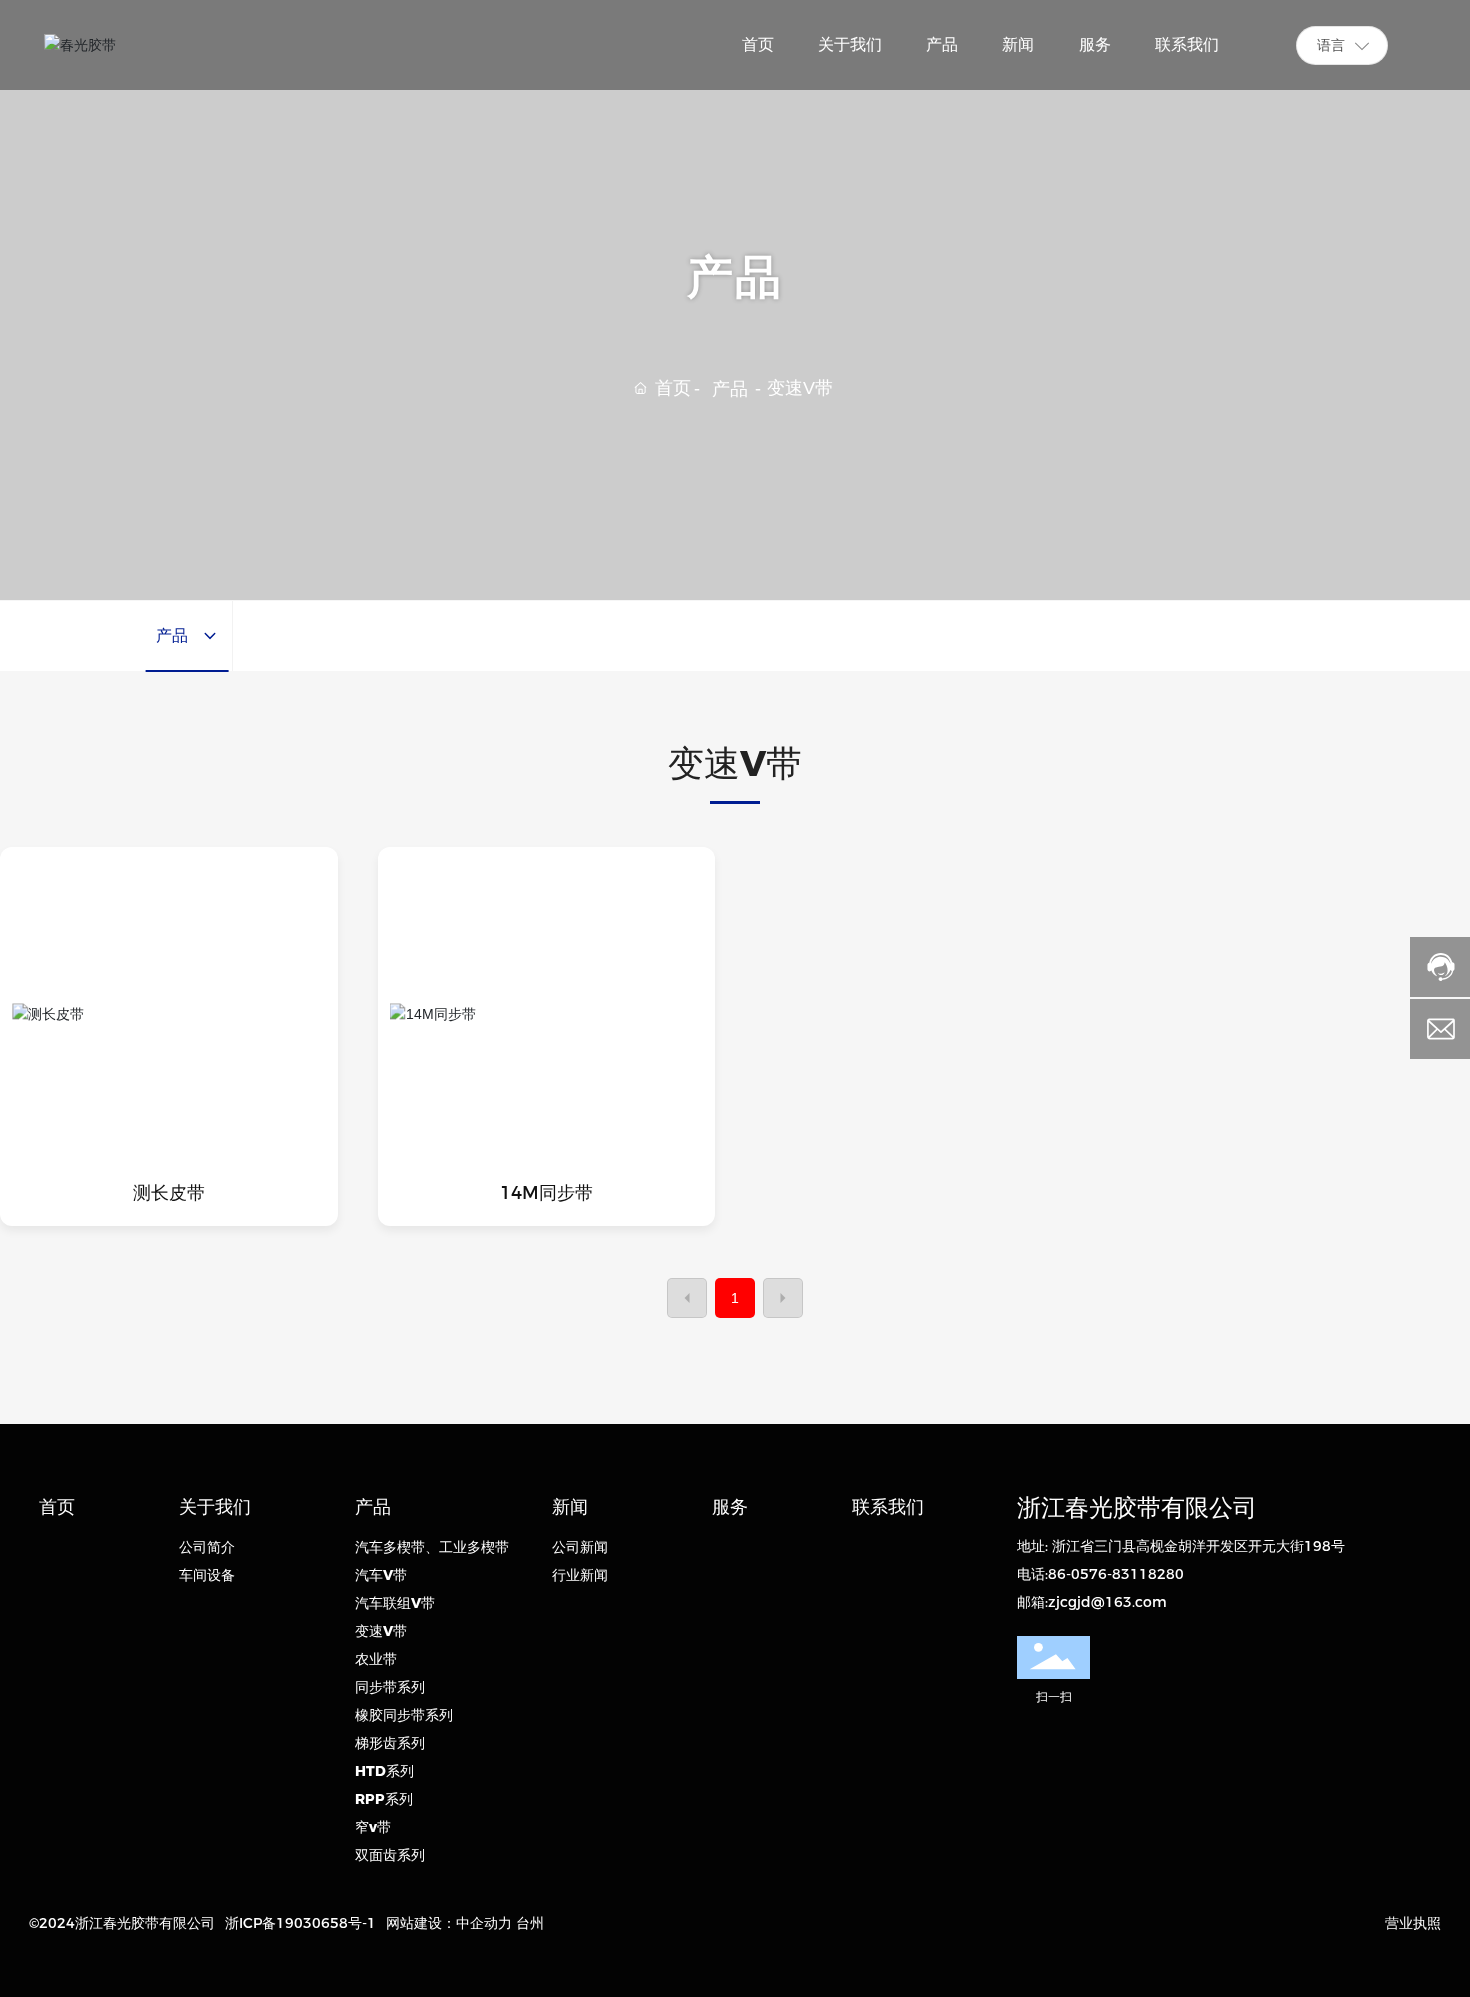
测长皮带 (169, 1193)
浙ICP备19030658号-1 (300, 1923)
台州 (530, 1923)
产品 (730, 389)
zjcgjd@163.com (1107, 1602)
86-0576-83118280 (1116, 1574)
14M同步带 (546, 1193)
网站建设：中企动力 (449, 1923)
